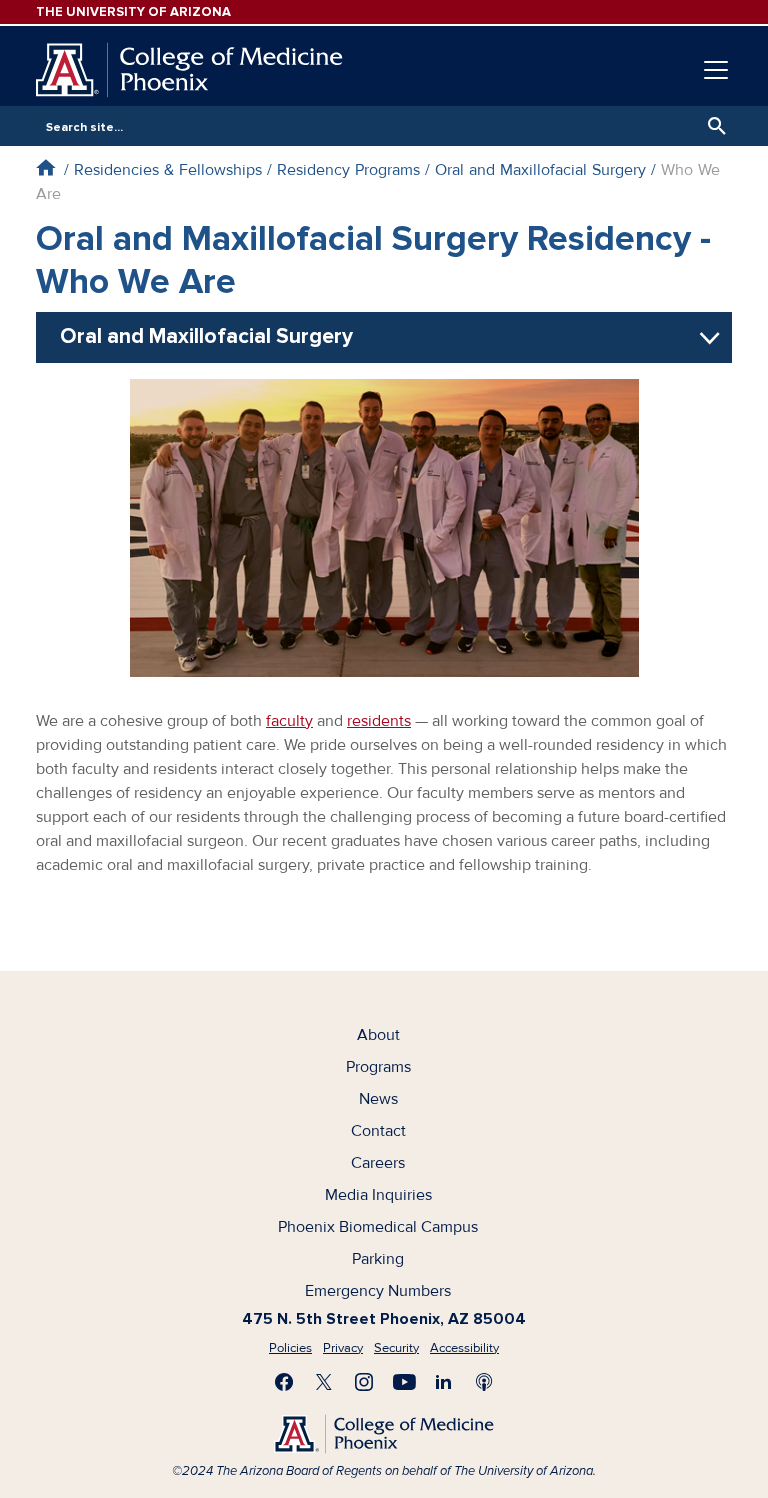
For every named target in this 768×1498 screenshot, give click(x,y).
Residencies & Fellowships (168, 170)
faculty (289, 721)
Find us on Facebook (284, 1382)
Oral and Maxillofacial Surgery (540, 170)
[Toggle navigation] (716, 70)
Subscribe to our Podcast (484, 1382)
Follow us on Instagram (364, 1382)
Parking (378, 1259)
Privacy (343, 1348)
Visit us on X (324, 1382)
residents (379, 721)
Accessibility (464, 1348)
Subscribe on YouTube (404, 1382)
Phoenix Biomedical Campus (378, 1227)
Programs (378, 1067)
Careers (378, 1163)
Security (396, 1348)
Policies (290, 1348)
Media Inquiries (378, 1195)
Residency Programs (348, 170)
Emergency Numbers (378, 1291)
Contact (378, 1131)
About (378, 1035)
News (378, 1099)
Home (45, 167)
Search (712, 126)
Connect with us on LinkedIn (444, 1382)
